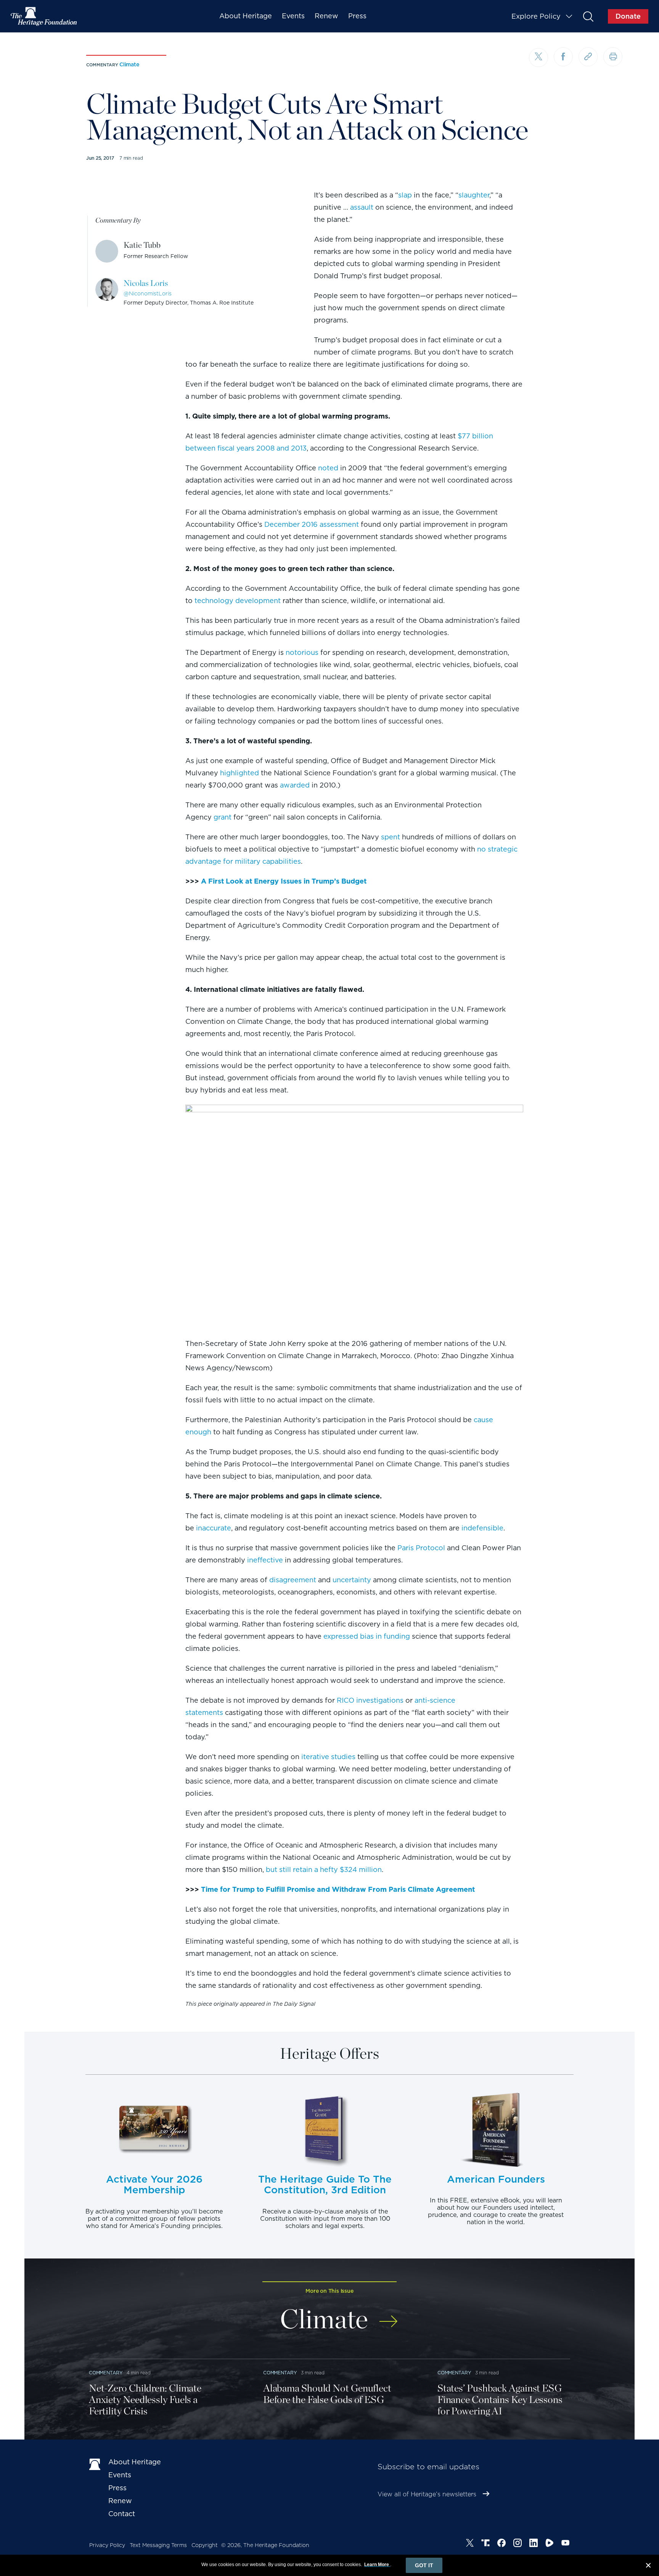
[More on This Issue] (388, 2316)
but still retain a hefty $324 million (324, 1869)
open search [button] (588, 16)
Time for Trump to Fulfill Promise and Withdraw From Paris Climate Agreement (338, 1889)
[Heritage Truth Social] (485, 2544)
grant (223, 817)
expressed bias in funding (367, 1636)
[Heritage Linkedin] (534, 2544)
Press (357, 16)
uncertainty (352, 1580)
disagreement (293, 1580)
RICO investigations (370, 1700)
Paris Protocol (421, 1548)
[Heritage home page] (95, 2464)
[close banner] (648, 2566)
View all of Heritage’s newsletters (427, 2494)
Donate (628, 16)
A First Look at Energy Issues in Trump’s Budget (284, 881)
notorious (302, 652)
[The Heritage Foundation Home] (44, 16)
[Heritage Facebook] (501, 2544)
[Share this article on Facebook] (563, 57)
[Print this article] (613, 57)
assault (362, 207)
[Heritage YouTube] (566, 2544)
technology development (238, 601)
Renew (326, 16)
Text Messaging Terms (158, 2545)
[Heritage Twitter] (470, 2544)
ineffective (265, 1560)
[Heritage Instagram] (518, 2544)
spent (391, 837)
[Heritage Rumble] (550, 2544)
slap (405, 195)
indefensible (482, 1528)
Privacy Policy (107, 2545)
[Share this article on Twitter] (538, 58)
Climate (129, 64)
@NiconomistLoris (148, 294)
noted (328, 468)
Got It (424, 2565)
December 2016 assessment (312, 524)
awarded (295, 785)
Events (293, 16)
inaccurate (214, 1528)
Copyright (205, 2545)
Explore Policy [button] (536, 16)
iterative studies (328, 1757)
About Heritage (246, 16)
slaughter (474, 195)
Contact (122, 2514)
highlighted (239, 773)
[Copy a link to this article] (588, 57)
